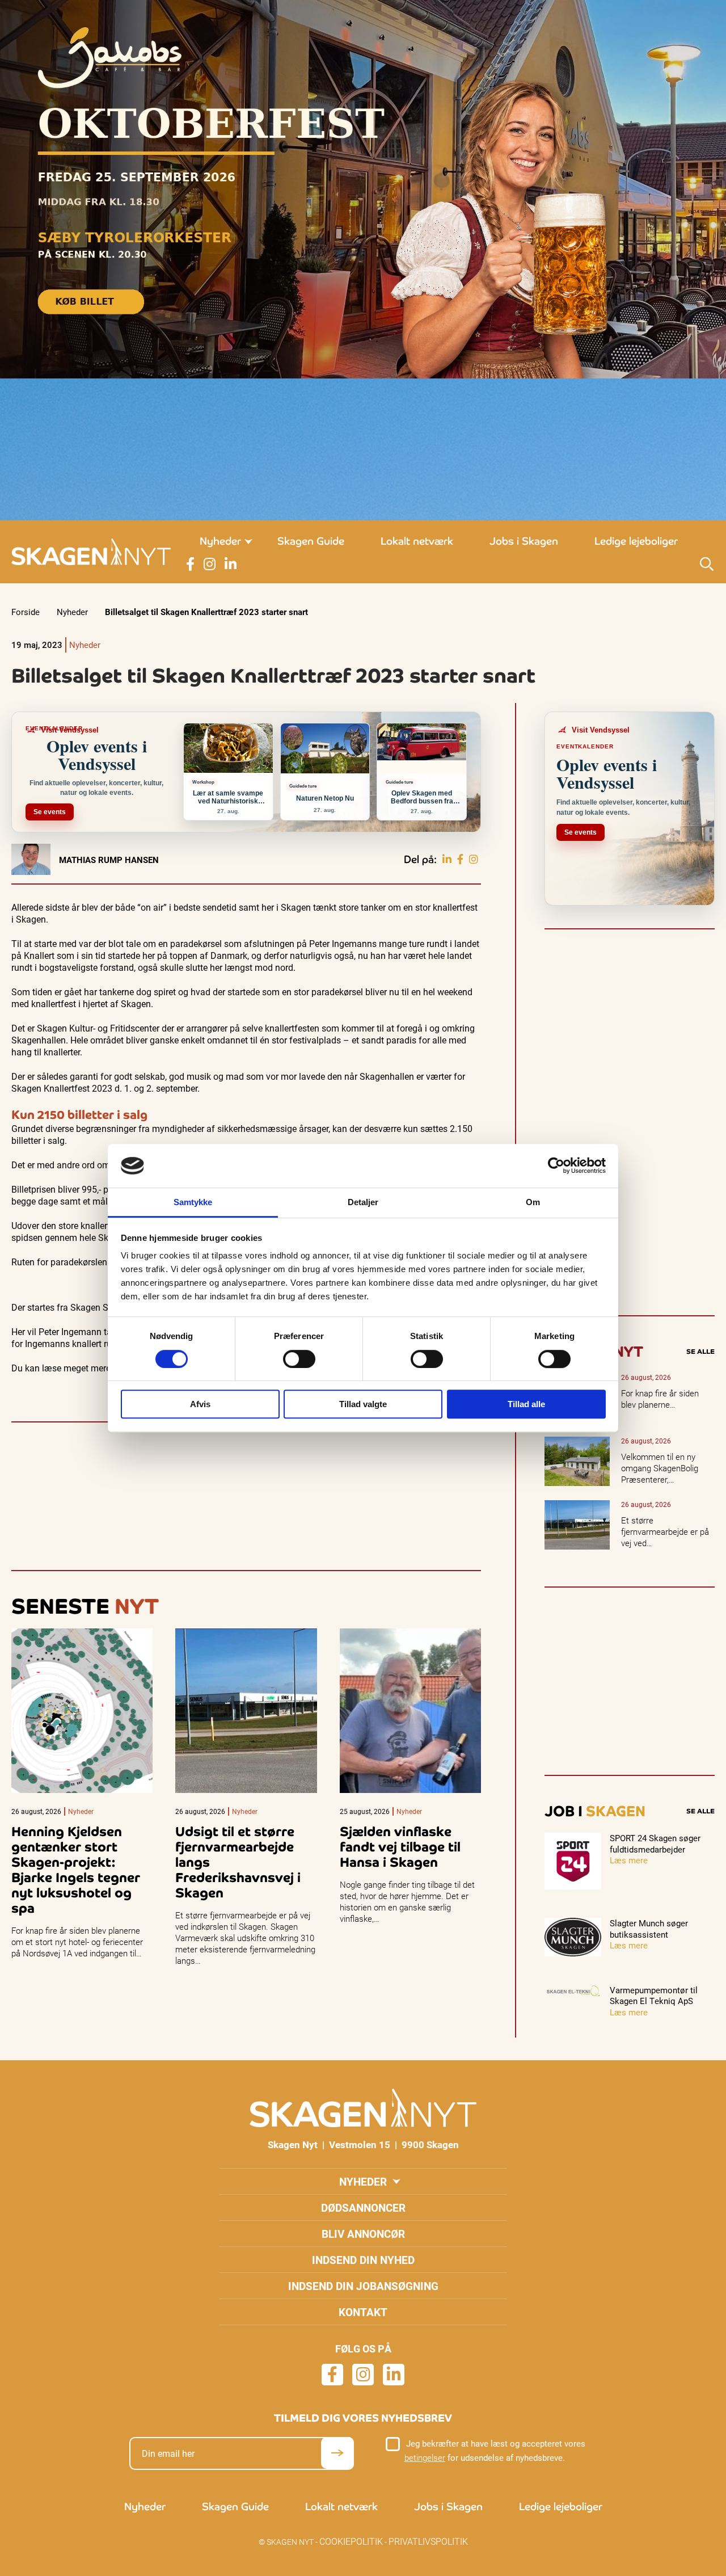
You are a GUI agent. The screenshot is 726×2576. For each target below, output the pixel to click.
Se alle (700, 1352)
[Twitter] (474, 860)
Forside (26, 612)
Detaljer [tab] (363, 1202)
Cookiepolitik (351, 2541)
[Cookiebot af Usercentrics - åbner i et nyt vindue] (556, 1166)
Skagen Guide (311, 541)
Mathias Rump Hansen (109, 860)
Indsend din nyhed (363, 2260)
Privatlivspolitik (428, 2541)
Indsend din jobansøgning (363, 2286)
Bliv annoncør (363, 2234)
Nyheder (220, 541)
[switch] (299, 1359)
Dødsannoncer (363, 2207)
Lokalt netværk (417, 541)
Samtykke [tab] (193, 1202)
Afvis (200, 1404)
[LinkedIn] (447, 860)
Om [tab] (533, 1202)
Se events (50, 812)
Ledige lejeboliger (636, 541)
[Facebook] (460, 860)
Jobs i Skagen (524, 541)
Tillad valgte (363, 1404)
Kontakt (363, 2312)
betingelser (425, 2457)
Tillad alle (526, 1404)
